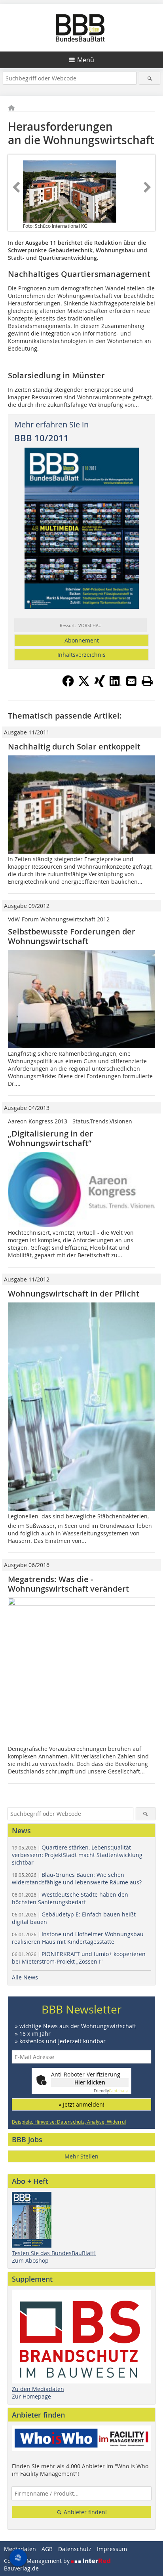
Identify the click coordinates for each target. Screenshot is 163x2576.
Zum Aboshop (30, 2260)
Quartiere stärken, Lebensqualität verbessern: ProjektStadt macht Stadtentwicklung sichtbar (77, 1855)
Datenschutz (75, 2549)
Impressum (112, 2549)
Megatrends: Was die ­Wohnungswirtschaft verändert (68, 1584)
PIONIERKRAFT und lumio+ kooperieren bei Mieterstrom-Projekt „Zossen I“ (79, 1958)
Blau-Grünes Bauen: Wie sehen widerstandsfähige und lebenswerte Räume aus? (77, 1878)
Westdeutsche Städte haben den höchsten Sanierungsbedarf (70, 1898)
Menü (86, 60)
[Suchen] (149, 78)
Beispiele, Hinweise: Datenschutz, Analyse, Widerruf (69, 2122)
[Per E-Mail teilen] (131, 681)
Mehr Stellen (81, 2156)
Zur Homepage (31, 2396)
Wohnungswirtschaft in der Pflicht (74, 1294)
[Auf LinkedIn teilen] (116, 685)
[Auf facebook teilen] (68, 685)
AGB (47, 2549)
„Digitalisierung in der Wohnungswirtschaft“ (50, 1138)
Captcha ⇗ (111, 2091)
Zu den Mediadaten (38, 2389)
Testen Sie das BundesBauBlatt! (54, 2253)
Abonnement (82, 640)
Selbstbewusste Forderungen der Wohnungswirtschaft (72, 936)
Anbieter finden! (84, 2512)
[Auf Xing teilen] (100, 685)
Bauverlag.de (21, 2568)
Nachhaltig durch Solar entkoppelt (74, 746)
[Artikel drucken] (147, 681)
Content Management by (38, 2561)
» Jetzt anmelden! (81, 2104)
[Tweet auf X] (84, 685)
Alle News (25, 1977)
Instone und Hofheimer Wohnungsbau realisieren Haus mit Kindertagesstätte (78, 1938)
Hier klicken (90, 2082)
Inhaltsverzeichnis (81, 655)
